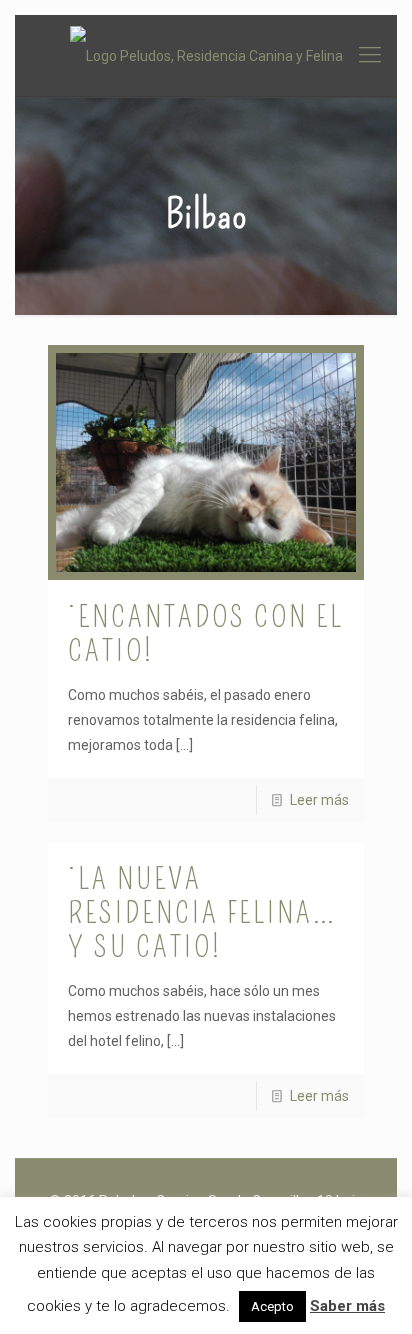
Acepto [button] (272, 1306)
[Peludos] (206, 55)
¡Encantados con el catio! (206, 634)
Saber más (347, 1306)
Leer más (319, 800)
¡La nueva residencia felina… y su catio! (202, 913)
